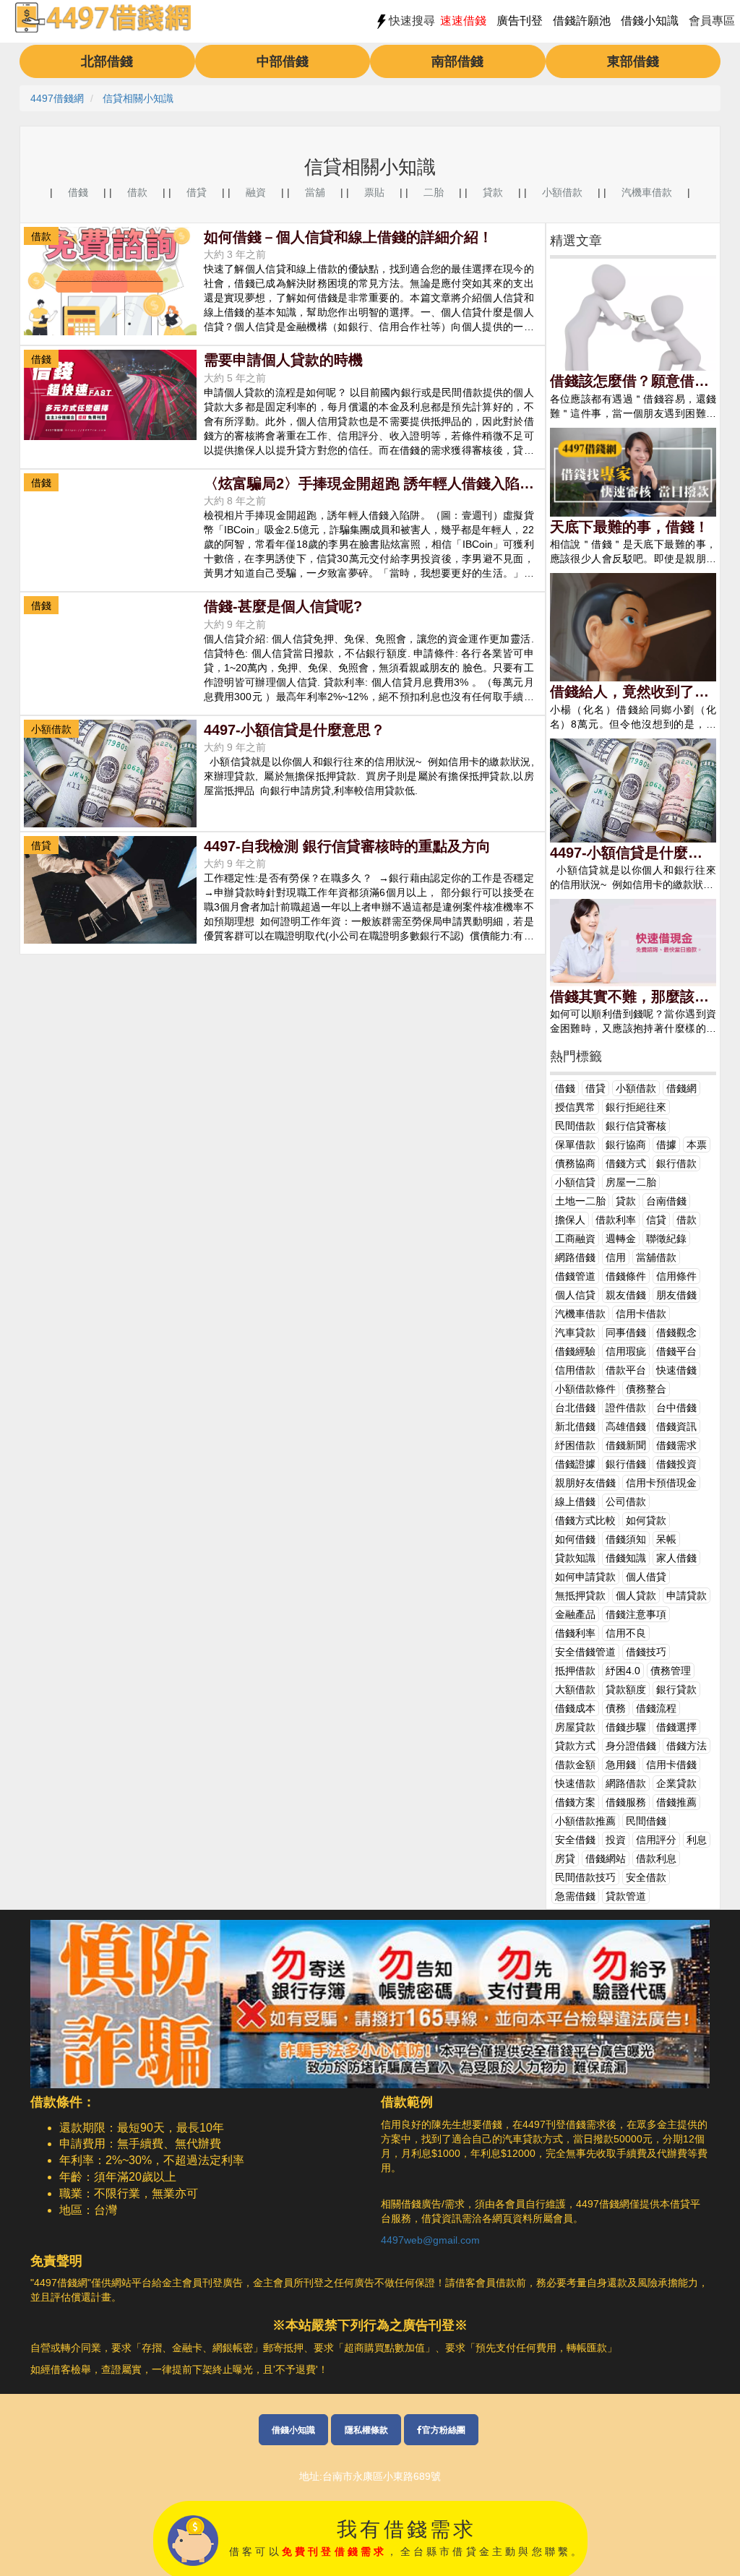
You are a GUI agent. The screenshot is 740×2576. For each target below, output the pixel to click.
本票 (697, 1145)
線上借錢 (575, 1502)
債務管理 (671, 1671)
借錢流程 (656, 1708)
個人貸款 (636, 1595)
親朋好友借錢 (585, 1483)
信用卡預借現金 (661, 1483)
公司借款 (626, 1502)
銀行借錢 (626, 1464)
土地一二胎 (580, 1201)
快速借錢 (676, 1370)
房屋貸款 (575, 1727)
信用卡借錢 (671, 1765)
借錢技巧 (646, 1652)
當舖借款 (656, 1257)
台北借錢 (575, 1408)
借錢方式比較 (585, 1520)
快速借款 (575, 1783)
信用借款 (575, 1370)
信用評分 (656, 1840)
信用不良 (626, 1633)
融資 (256, 192)
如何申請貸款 (585, 1577)
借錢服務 (626, 1802)
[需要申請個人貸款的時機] (110, 394)
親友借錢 (626, 1295)
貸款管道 (626, 1896)
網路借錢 (575, 1257)
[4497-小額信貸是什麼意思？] (110, 772)
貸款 (493, 192)
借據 (666, 1145)
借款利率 (616, 1220)
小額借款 (562, 192)
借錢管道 (575, 1276)
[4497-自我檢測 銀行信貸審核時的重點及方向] (110, 889)
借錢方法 (687, 1746)
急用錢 (621, 1765)
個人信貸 (575, 1295)
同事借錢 (626, 1332)
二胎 (434, 192)
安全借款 (646, 1877)
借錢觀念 (676, 1332)
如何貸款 (646, 1520)
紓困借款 (575, 1445)
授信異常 (575, 1107)
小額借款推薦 (585, 1821)
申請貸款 (687, 1595)
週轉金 (621, 1239)
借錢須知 (626, 1539)
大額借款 (575, 1689)
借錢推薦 (676, 1802)
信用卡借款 (641, 1314)
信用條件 (676, 1276)
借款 (137, 192)
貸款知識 (575, 1558)
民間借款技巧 (585, 1877)
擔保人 (570, 1220)
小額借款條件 (585, 1389)
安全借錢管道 (585, 1652)
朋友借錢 (676, 1295)
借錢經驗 (575, 1351)
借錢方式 (626, 1163)
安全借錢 (575, 1840)
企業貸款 (676, 1783)
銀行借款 (676, 1163)
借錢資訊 (676, 1426)
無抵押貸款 (580, 1595)
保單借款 (575, 1145)
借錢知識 (626, 1558)
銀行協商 (626, 1145)
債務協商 (575, 1163)
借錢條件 (626, 1276)
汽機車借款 (647, 192)
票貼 (374, 192)
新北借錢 (575, 1426)
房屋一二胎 (631, 1182)
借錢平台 (676, 1351)
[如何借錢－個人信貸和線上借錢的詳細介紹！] (110, 280)
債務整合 (646, 1389)
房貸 (565, 1858)
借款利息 (656, 1858)
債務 (616, 1708)
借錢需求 (676, 1445)
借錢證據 (575, 1464)
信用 (616, 1257)
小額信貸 (575, 1182)
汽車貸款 (575, 1332)
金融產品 (575, 1614)
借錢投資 (676, 1464)
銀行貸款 (676, 1689)
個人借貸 (646, 1577)
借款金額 (575, 1765)
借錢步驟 (626, 1727)
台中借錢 (676, 1408)
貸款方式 (575, 1746)
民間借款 (575, 1126)
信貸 (656, 1220)
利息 (697, 1840)
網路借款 (626, 1783)
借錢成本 (575, 1708)
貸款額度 (626, 1689)
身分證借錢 (631, 1746)
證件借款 (626, 1408)
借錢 (78, 192)
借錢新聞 (626, 1445)
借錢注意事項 (636, 1614)
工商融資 (575, 1239)
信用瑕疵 (626, 1351)
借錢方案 (575, 1802)
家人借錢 (676, 1558)
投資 (616, 1840)
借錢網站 (606, 1858)
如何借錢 (575, 1539)
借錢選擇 (676, 1727)
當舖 (315, 192)
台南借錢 (666, 1201)
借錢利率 (575, 1633)
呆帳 (666, 1539)
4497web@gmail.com (430, 2240)
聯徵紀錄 (666, 1239)
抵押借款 (575, 1671)
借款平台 (626, 1370)
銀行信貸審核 (636, 1126)
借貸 (197, 192)
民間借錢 (646, 1821)
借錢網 (681, 1088)
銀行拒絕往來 (636, 1107)
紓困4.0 (623, 1671)
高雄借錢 (626, 1426)
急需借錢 (575, 1896)
